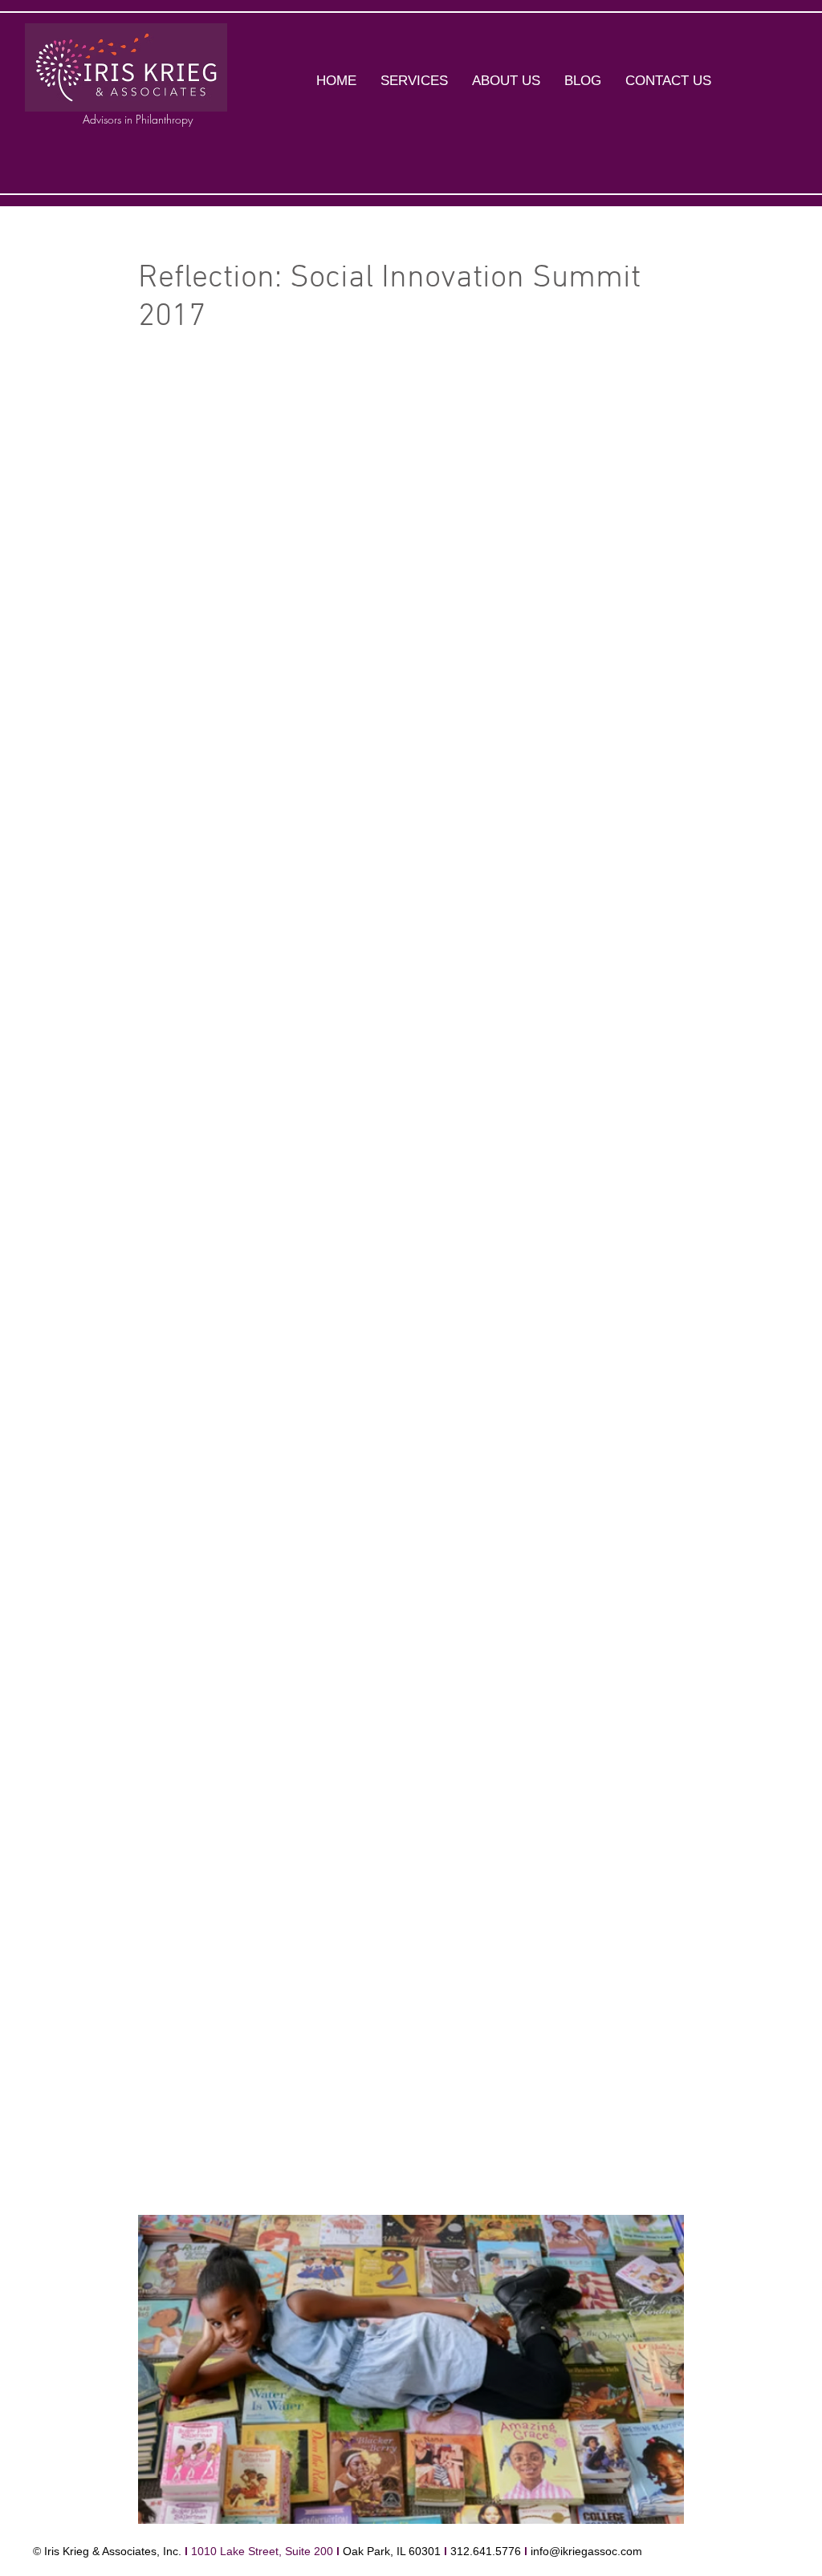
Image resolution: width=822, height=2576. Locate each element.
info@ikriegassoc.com (586, 2551)
